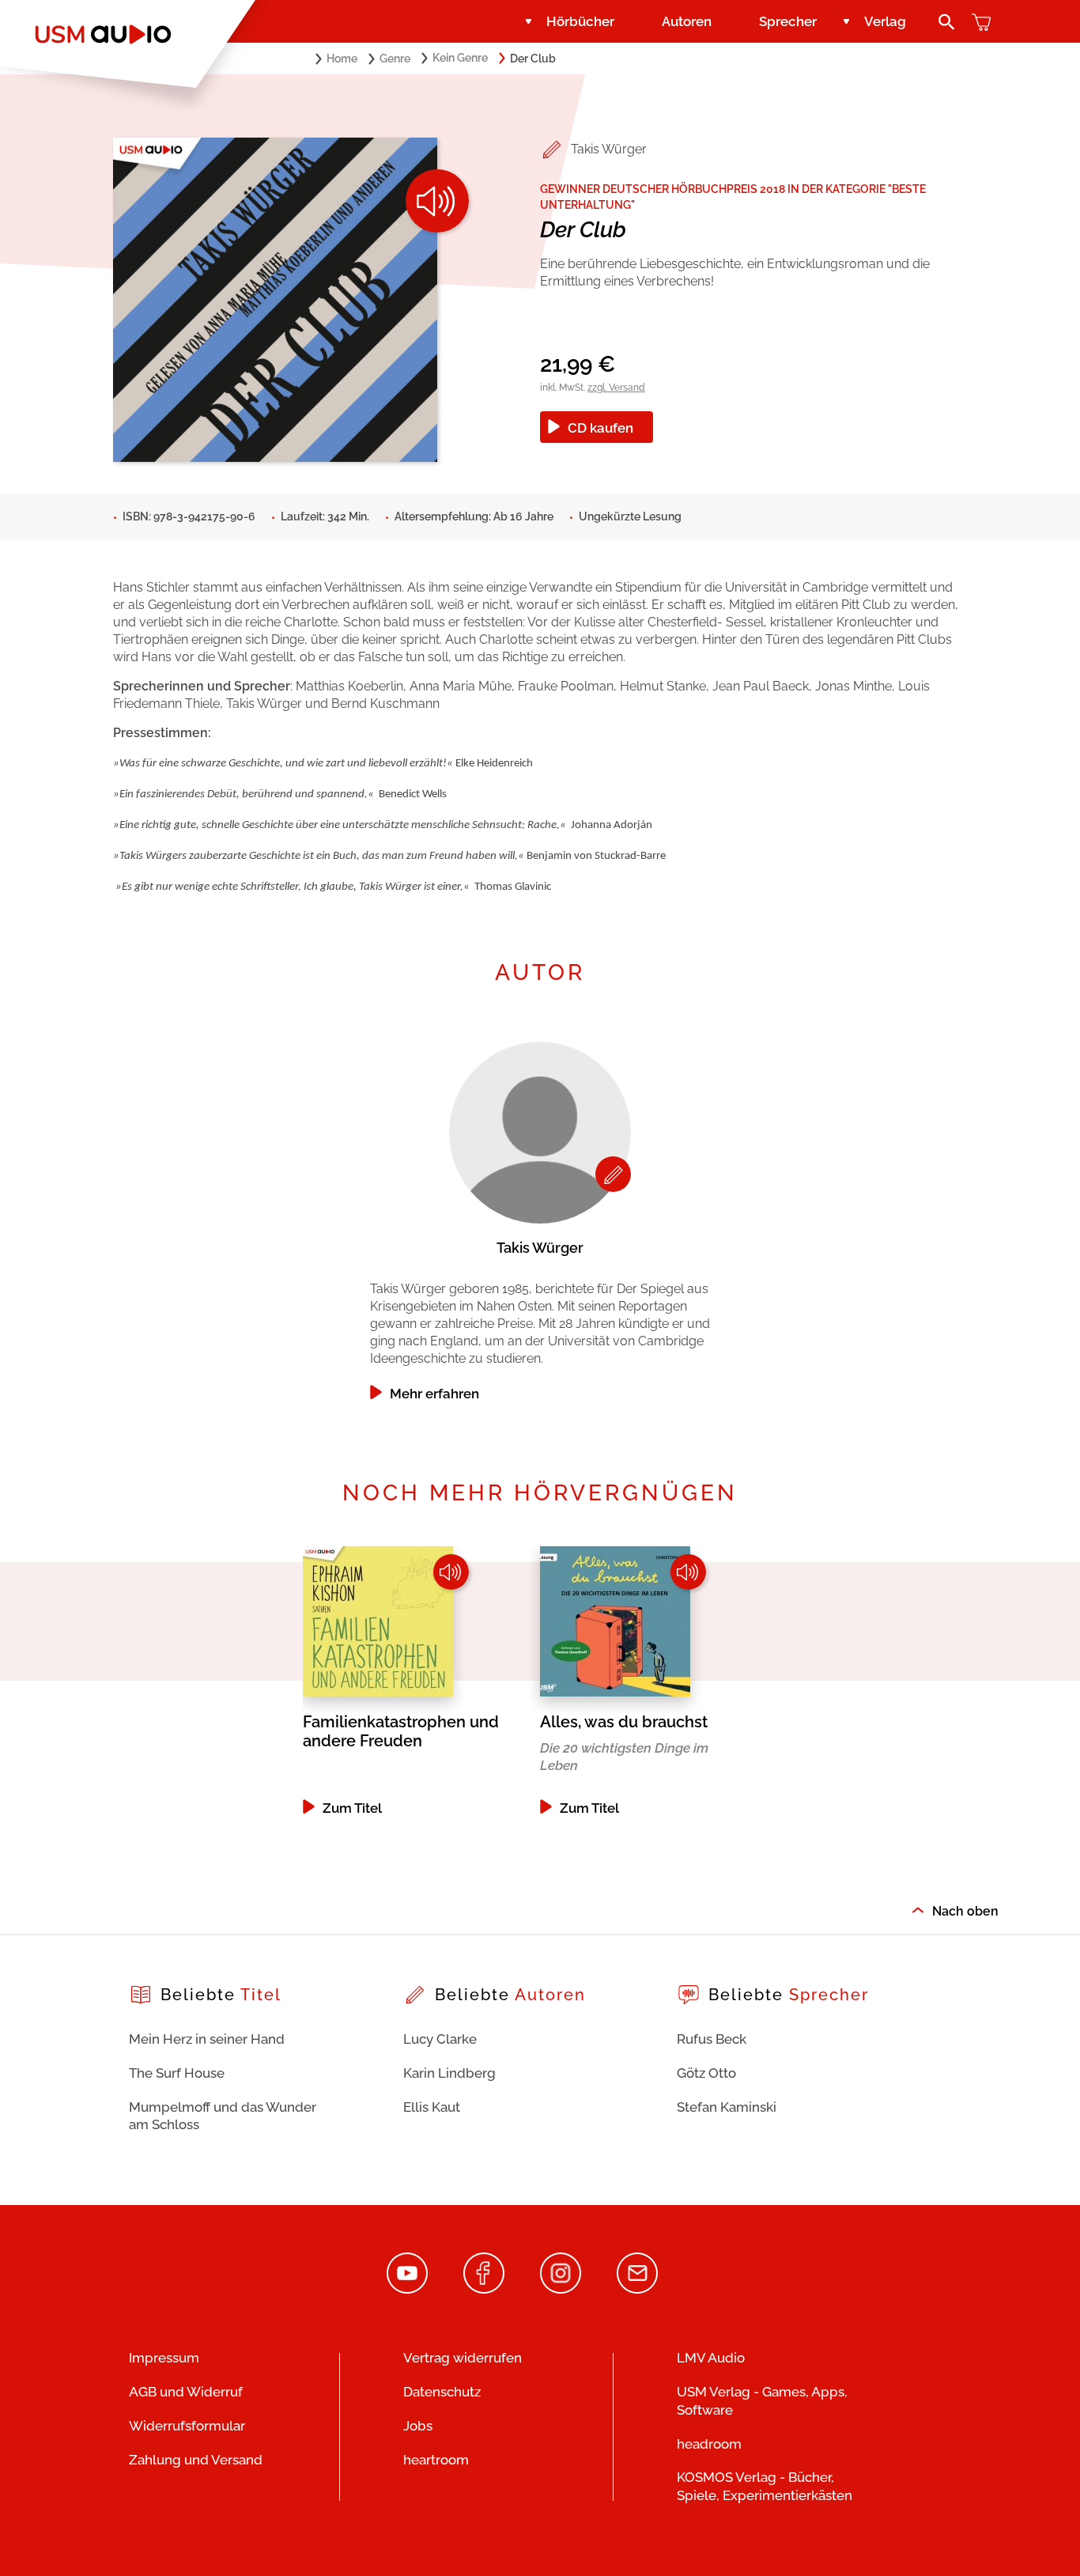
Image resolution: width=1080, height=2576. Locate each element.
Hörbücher (580, 21)
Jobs (418, 2426)
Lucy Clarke (440, 2039)
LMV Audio (711, 2358)
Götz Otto (706, 2073)
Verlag (885, 21)
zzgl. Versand (616, 388)
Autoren (687, 21)
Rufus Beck (712, 2039)
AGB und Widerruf (186, 2392)
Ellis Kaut (432, 2107)
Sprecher (788, 21)
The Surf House (177, 2073)
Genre (395, 59)
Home (342, 59)
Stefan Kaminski (727, 2107)
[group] (540, 1217)
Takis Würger (609, 149)
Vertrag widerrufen (463, 2358)
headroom (709, 2444)
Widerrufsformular (187, 2426)
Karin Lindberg (449, 2073)
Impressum (164, 2358)
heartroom (436, 2460)
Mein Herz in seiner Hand (207, 2039)
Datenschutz (442, 2392)
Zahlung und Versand (196, 2460)
